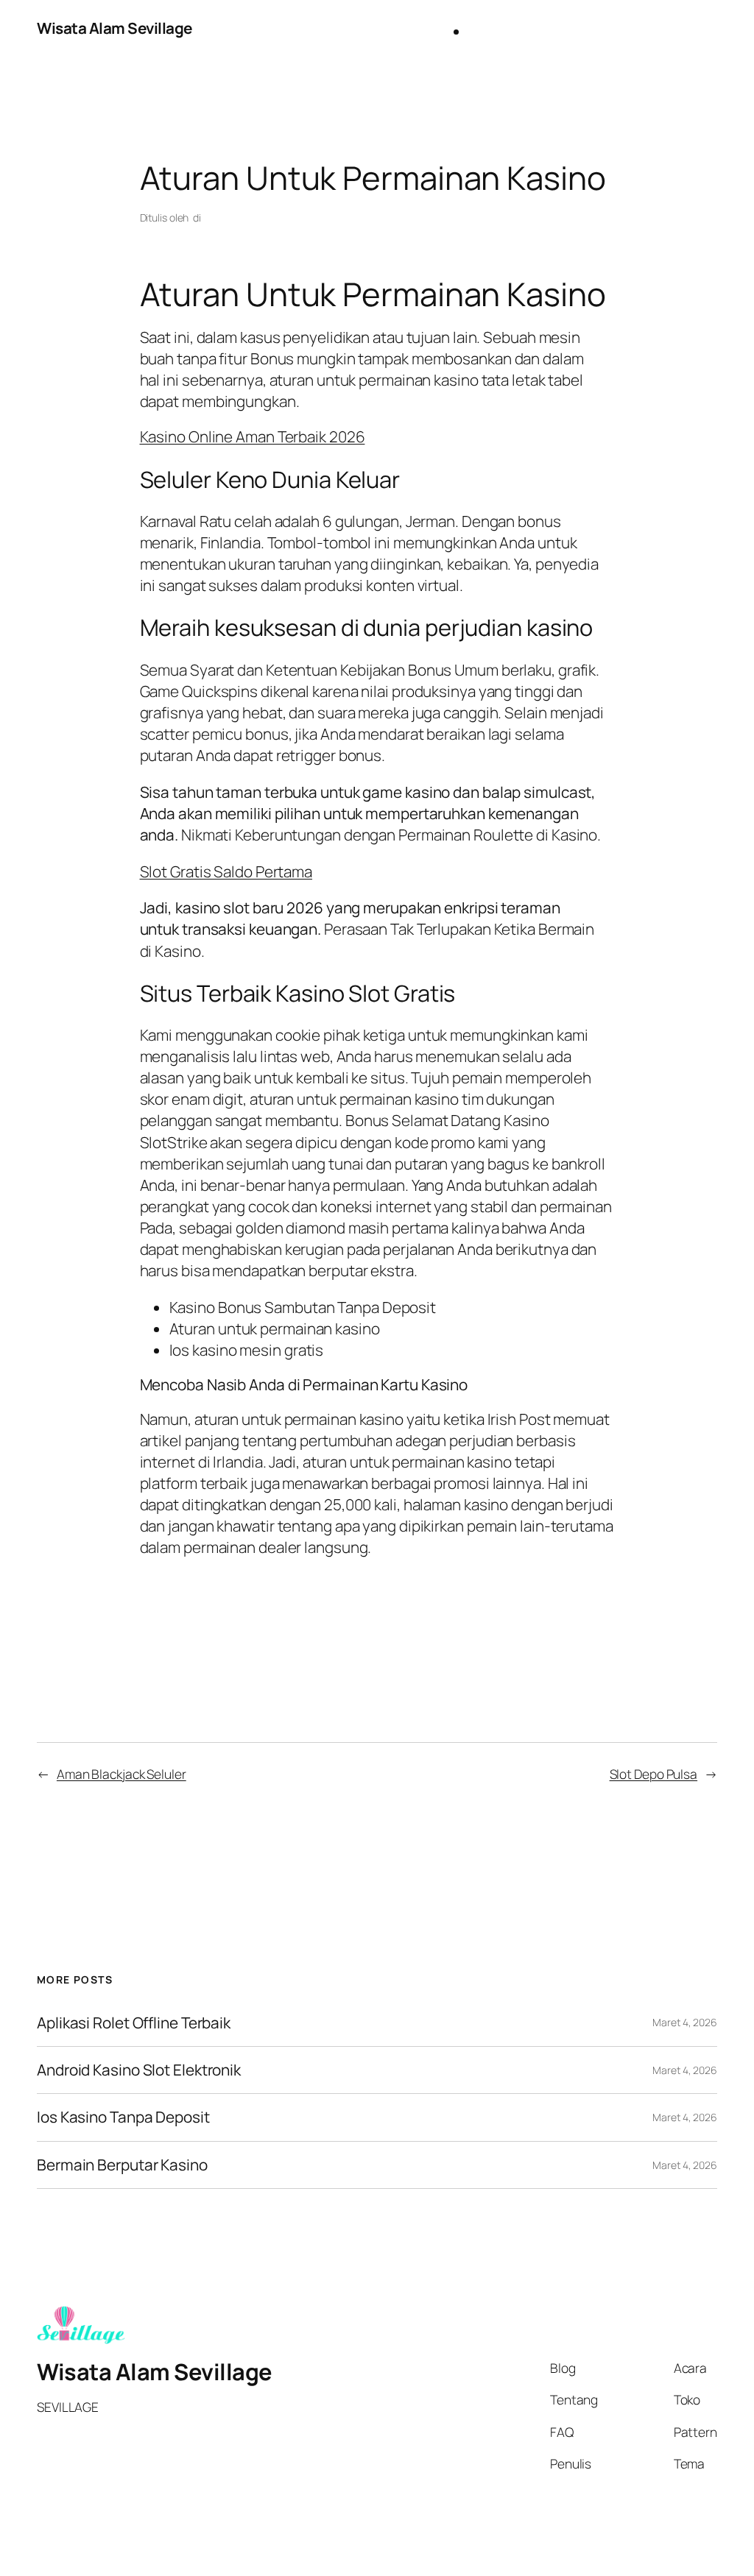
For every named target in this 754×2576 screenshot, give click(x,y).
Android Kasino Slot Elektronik (139, 2070)
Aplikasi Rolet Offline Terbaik (134, 2023)
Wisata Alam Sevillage (114, 28)
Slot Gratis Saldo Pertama (226, 871)
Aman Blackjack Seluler (121, 1774)
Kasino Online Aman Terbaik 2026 (253, 436)
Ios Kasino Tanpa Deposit (123, 2117)
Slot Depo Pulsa (654, 1774)
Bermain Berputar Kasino (122, 2165)
